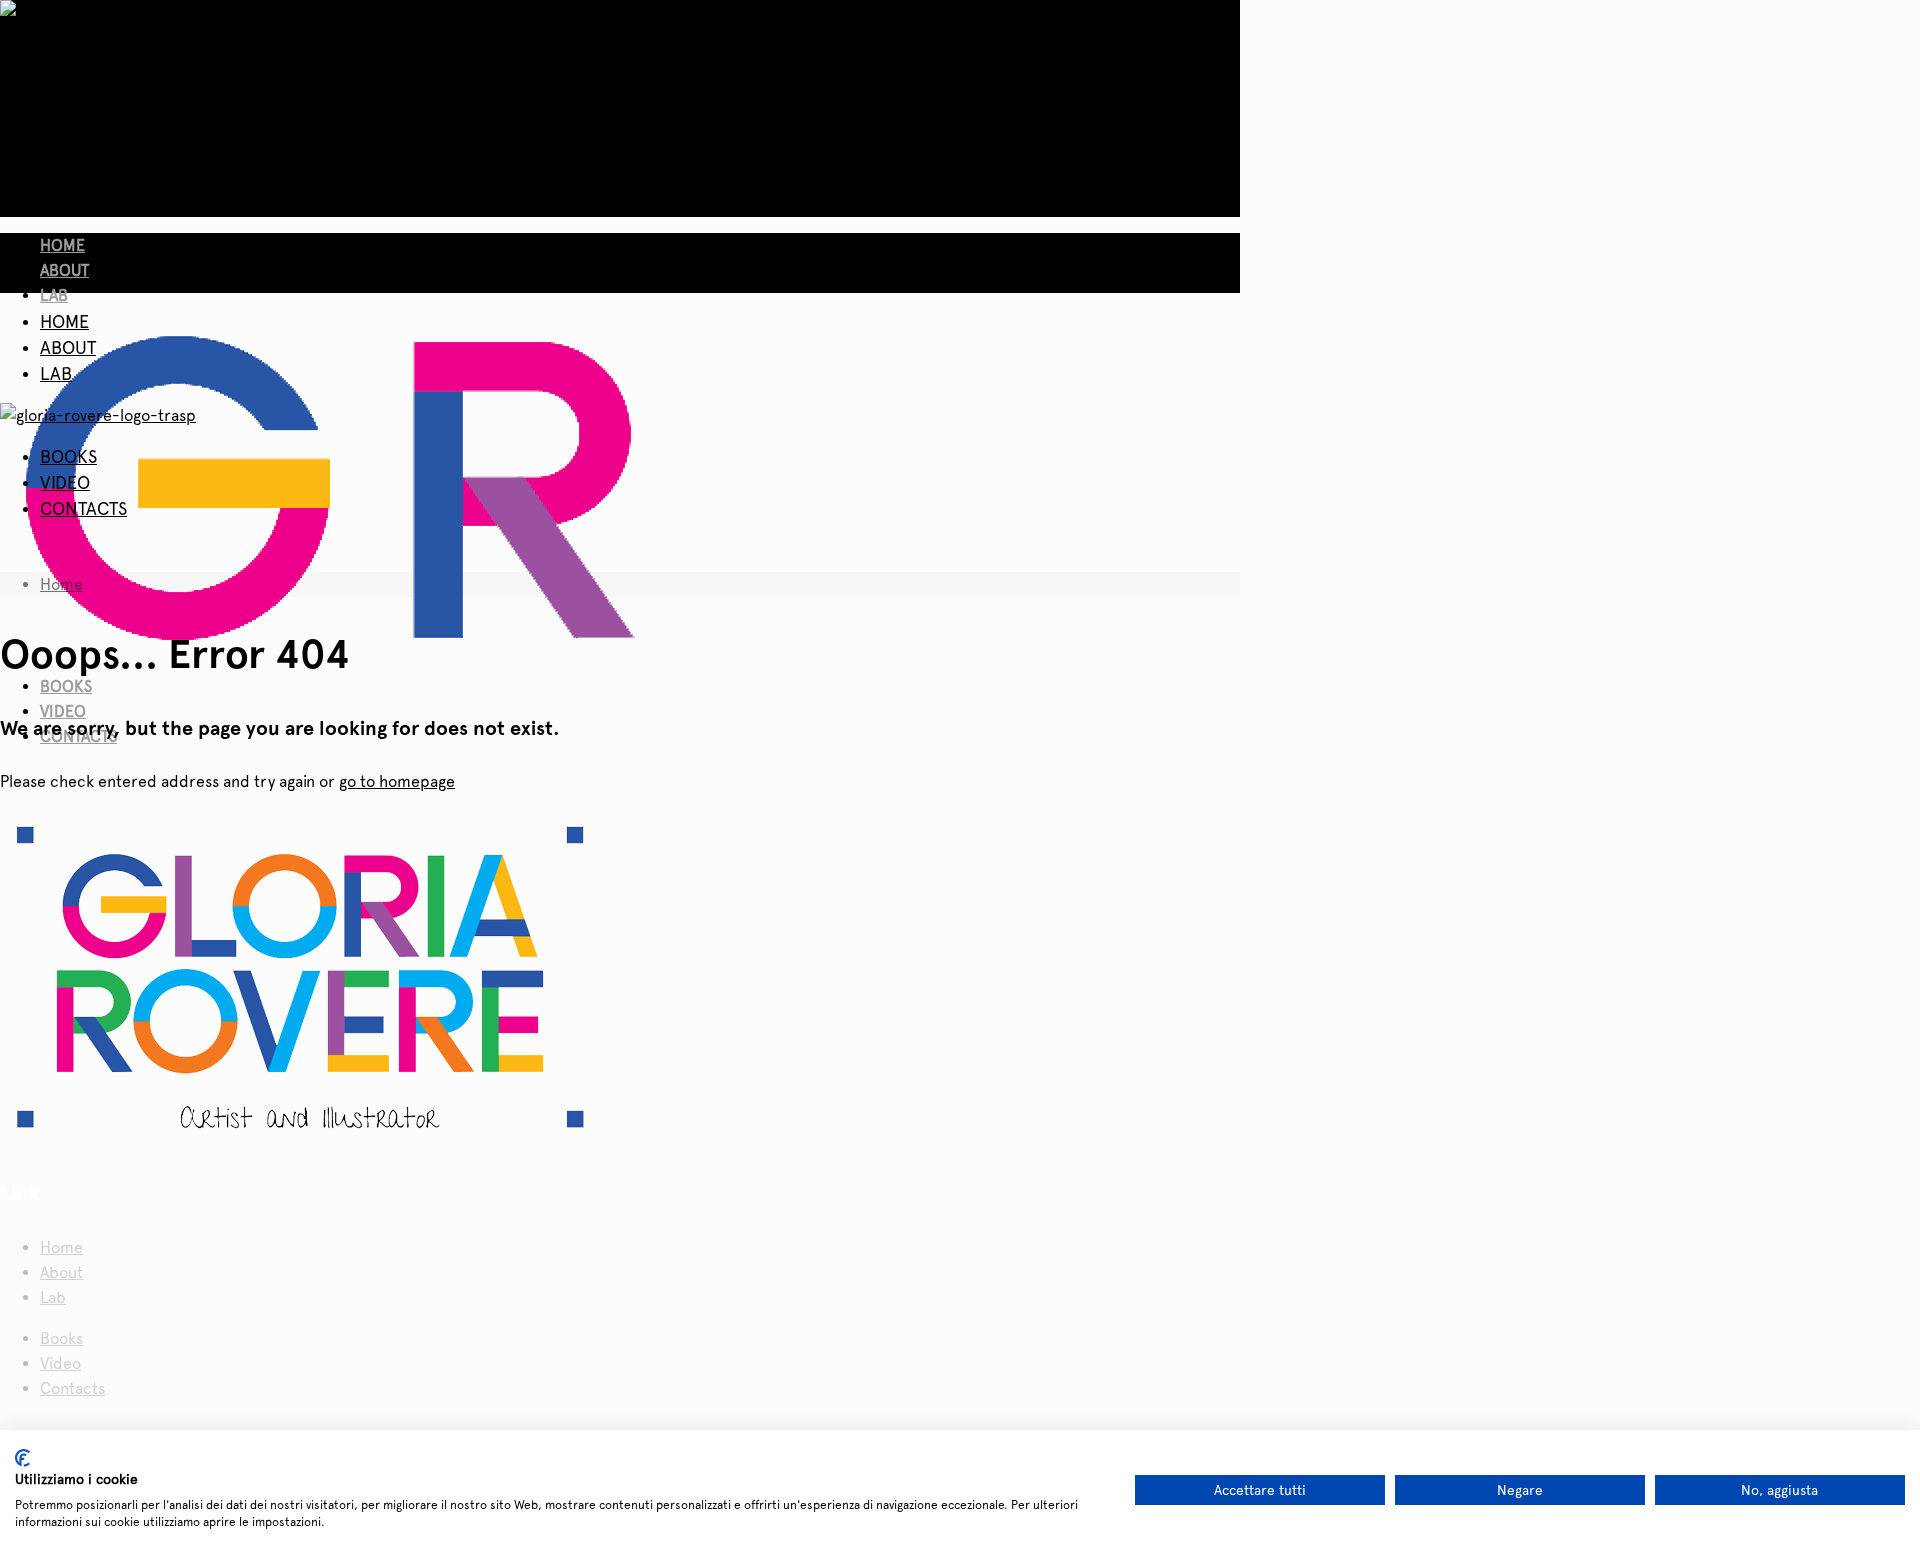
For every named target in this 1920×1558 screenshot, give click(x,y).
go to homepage (397, 781)
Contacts (72, 1388)
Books (61, 1338)
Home (61, 584)
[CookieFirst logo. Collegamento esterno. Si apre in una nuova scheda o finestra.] (22, 1458)
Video (60, 1363)
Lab (53, 1297)
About (61, 1272)
